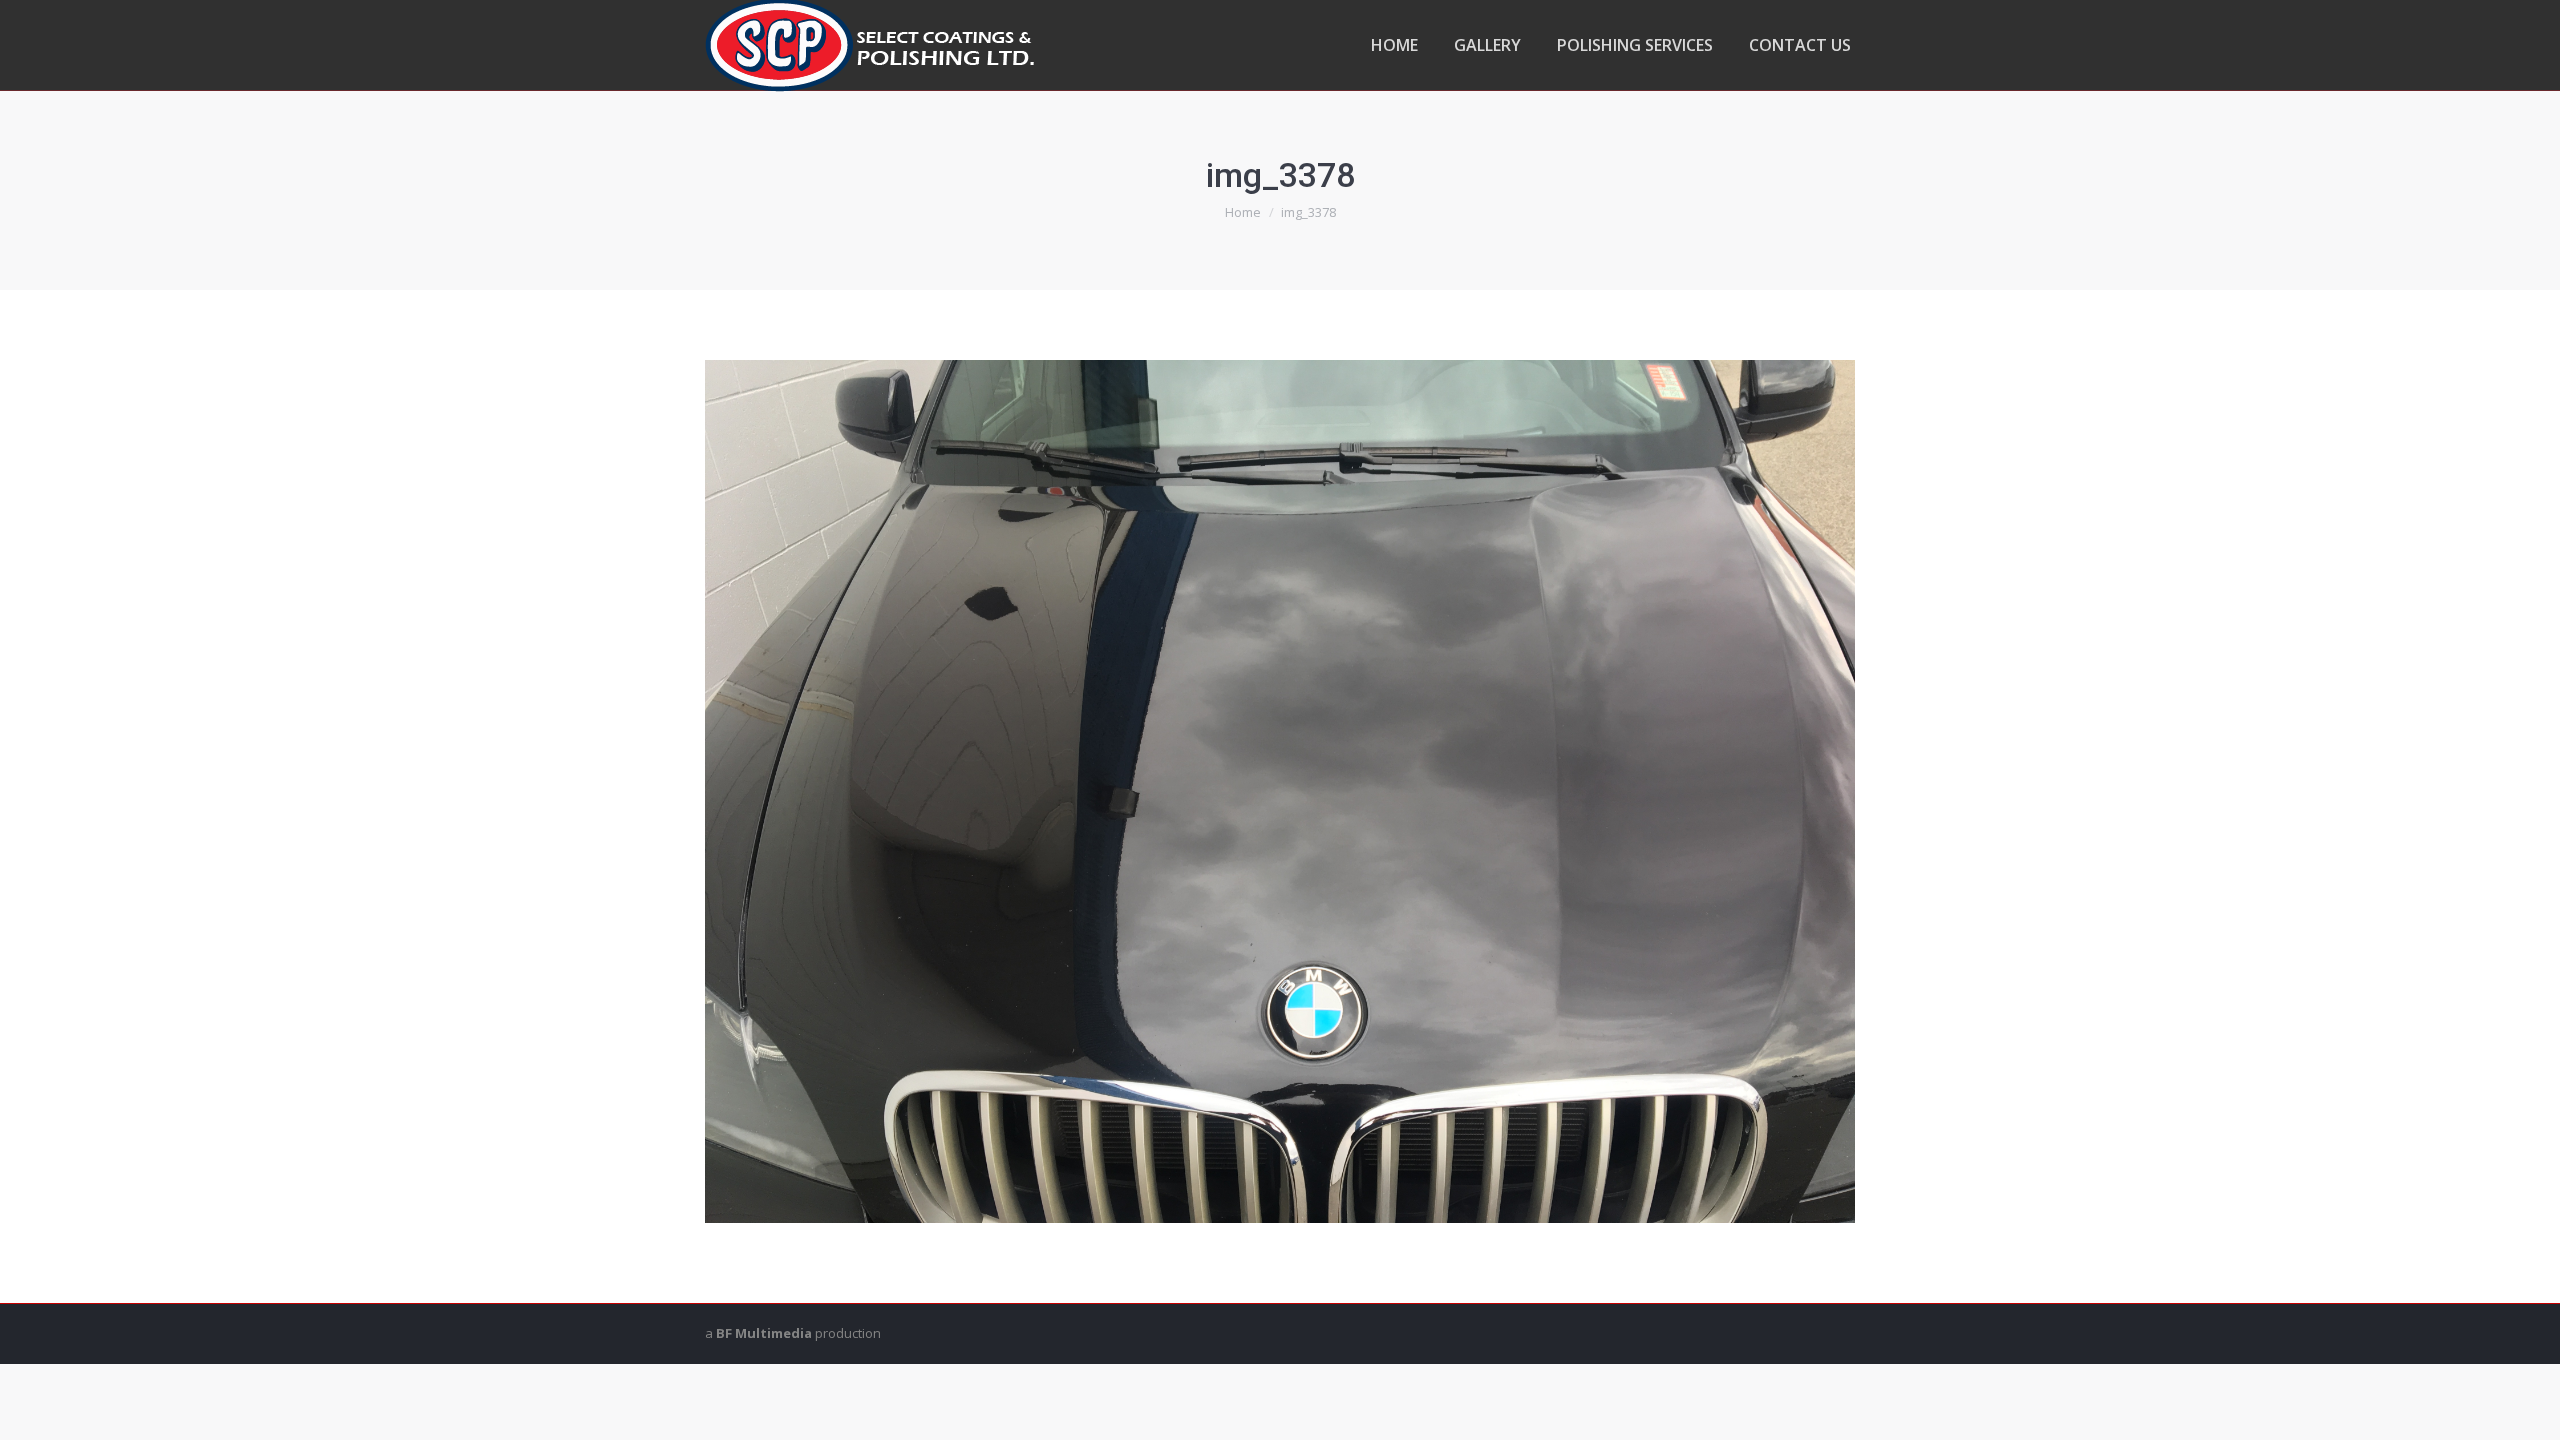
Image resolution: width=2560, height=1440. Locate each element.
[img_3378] (1280, 791)
